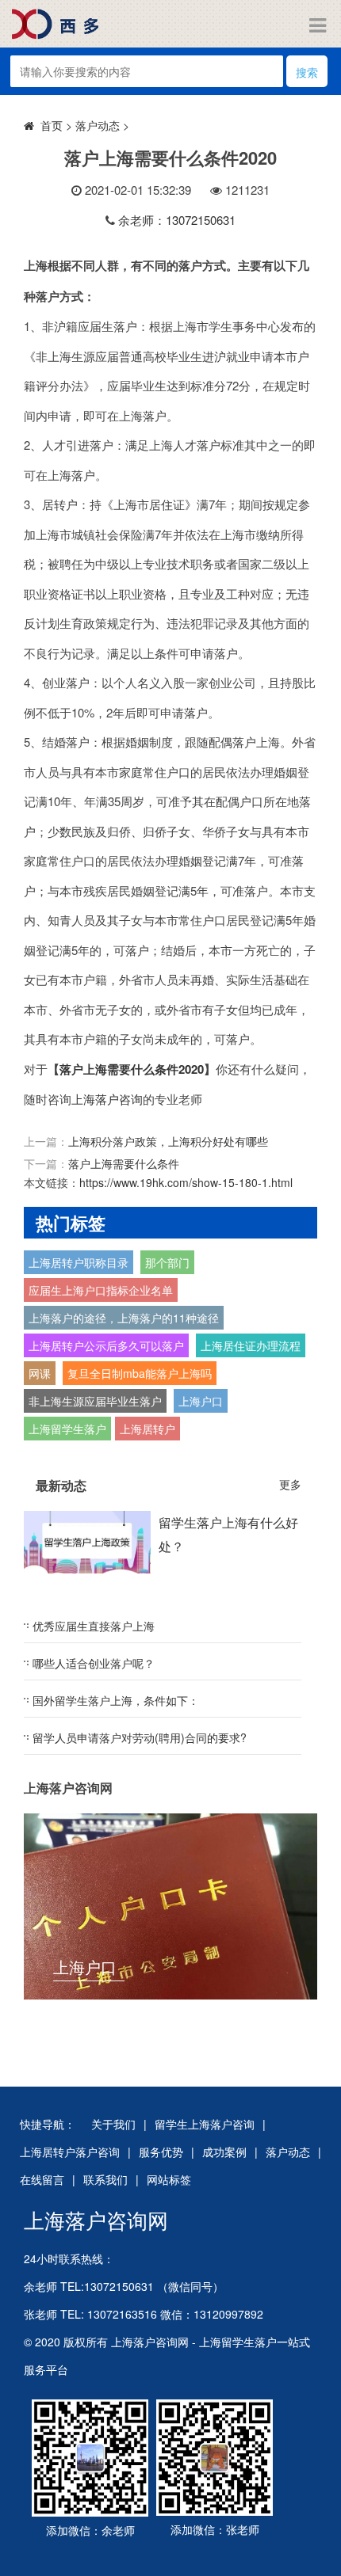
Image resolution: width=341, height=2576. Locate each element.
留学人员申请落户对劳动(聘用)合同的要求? (140, 1737)
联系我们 (105, 2179)
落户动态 (98, 125)
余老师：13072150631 (177, 220)
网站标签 (169, 2179)
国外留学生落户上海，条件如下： (116, 1700)
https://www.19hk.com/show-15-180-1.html (186, 1182)
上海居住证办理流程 (251, 1345)
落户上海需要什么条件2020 (132, 1069)
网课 (40, 1373)
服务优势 (161, 2152)
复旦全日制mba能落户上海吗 (140, 1373)
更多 (290, 1484)
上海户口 (201, 1401)
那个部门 (167, 1262)
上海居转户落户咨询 (70, 2152)
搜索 (307, 72)
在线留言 (42, 2179)
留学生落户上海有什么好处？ (228, 1534)
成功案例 (224, 2152)
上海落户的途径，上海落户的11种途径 (124, 1318)
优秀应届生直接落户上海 (94, 1626)
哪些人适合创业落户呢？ (94, 1663)
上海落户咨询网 (96, 2219)
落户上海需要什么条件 (124, 1163)
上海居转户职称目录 (79, 1262)
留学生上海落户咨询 (205, 2124)
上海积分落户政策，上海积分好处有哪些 (168, 1141)
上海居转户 (148, 1429)
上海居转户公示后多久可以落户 (106, 1345)
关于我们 (113, 2124)
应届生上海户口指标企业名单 (101, 1290)
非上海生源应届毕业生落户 (95, 1401)
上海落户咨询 (107, 1099)
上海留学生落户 (67, 1429)
